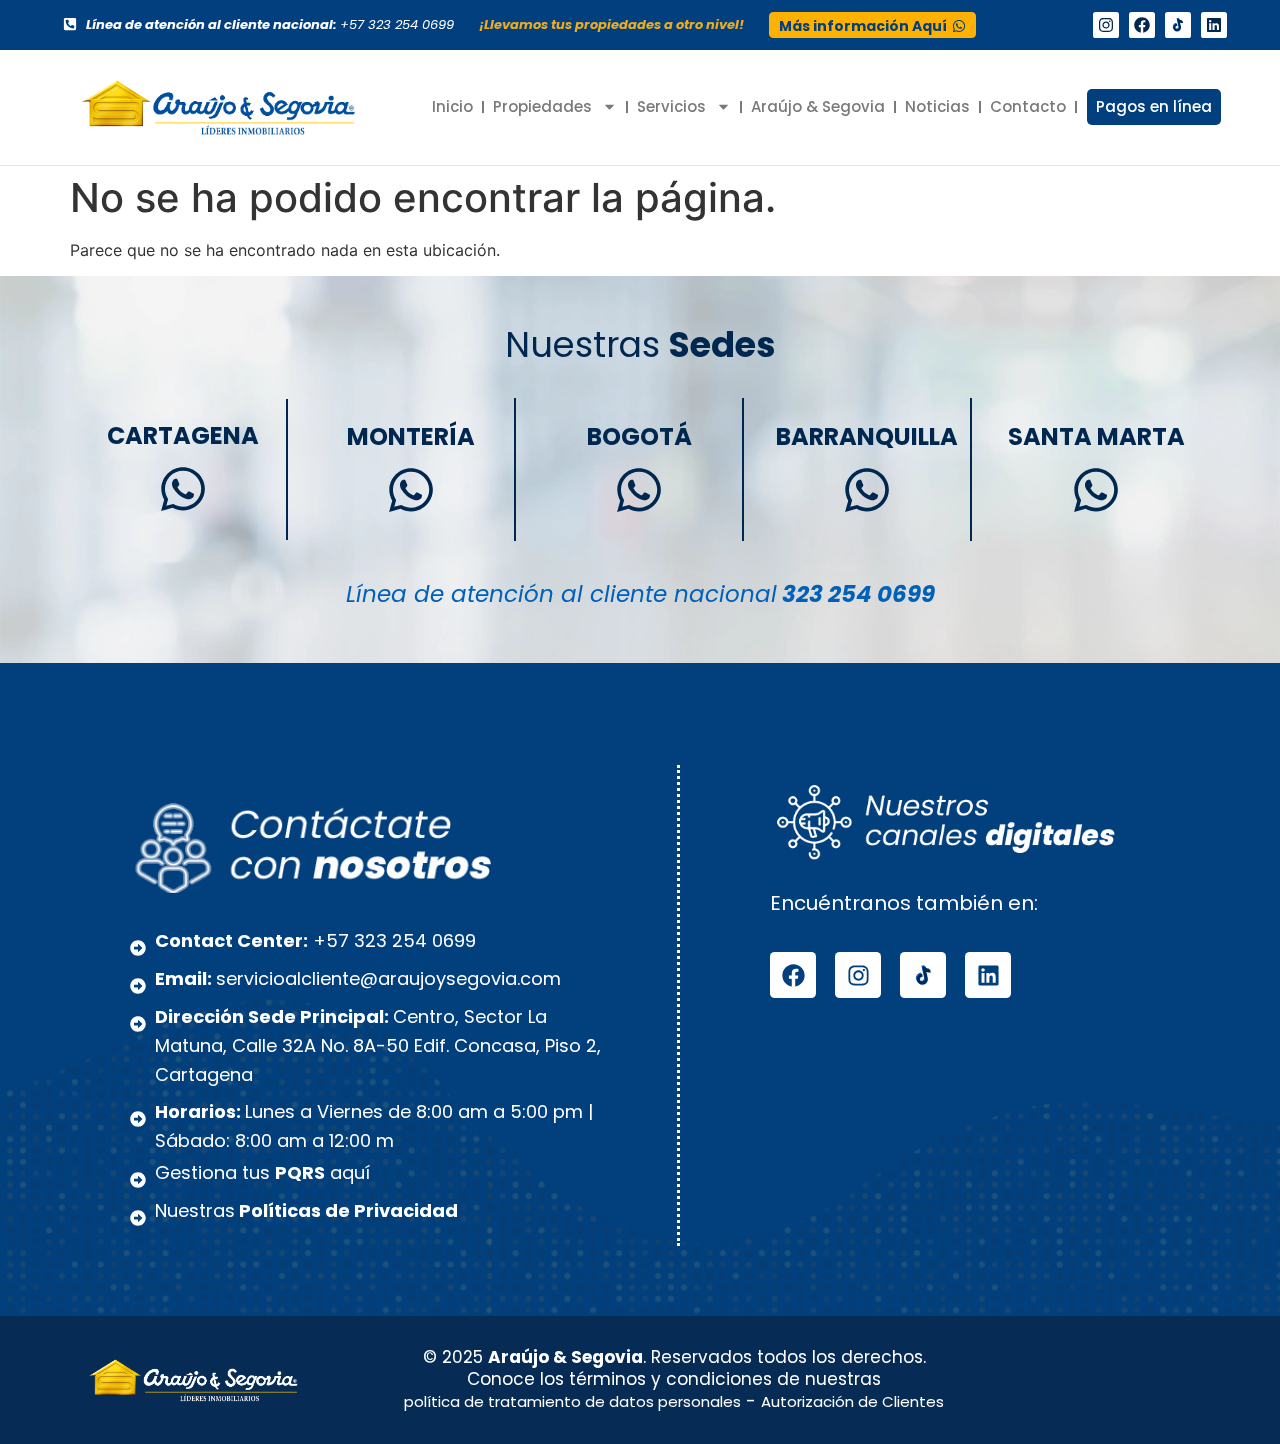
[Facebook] (1142, 25)
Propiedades (542, 106)
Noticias (937, 106)
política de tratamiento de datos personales (572, 1401)
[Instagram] (1106, 25)
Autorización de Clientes (852, 1401)
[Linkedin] (1214, 25)
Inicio (452, 106)
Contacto (1028, 106)
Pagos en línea (1154, 106)
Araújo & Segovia (818, 106)
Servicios (671, 106)
